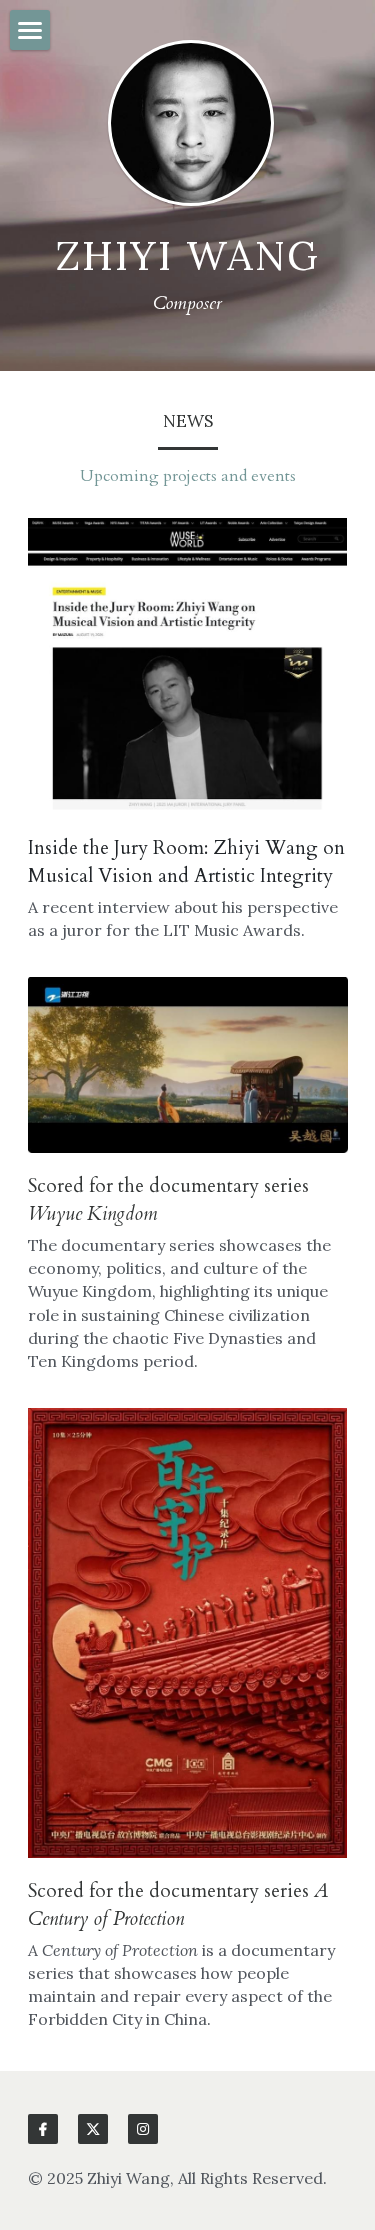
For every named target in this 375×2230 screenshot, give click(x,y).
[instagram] (143, 2129)
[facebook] (43, 2129)
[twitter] (93, 2129)
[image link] (188, 664)
